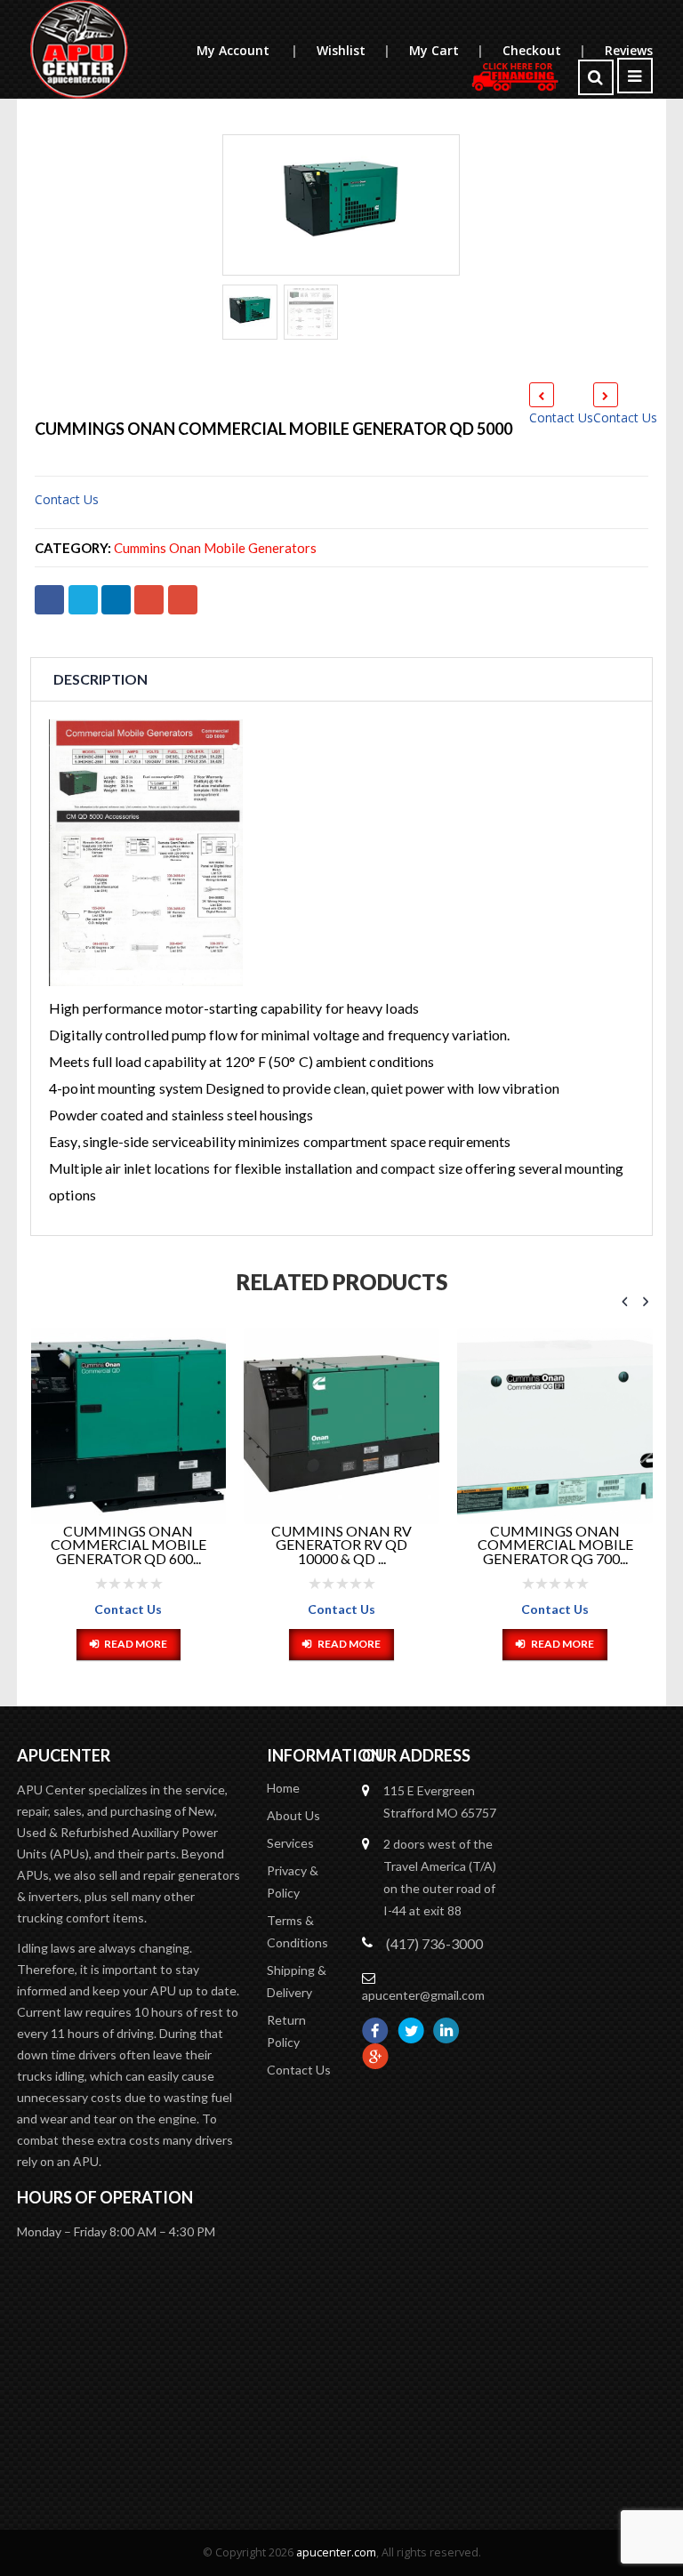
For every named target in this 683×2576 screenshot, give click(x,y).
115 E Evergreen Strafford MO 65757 (440, 1802)
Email (183, 600)
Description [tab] (100, 679)
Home (283, 1788)
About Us (293, 1815)
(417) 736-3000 (434, 1943)
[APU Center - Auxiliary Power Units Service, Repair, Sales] (79, 49)
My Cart (446, 50)
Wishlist (353, 50)
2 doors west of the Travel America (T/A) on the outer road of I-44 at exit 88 (440, 1877)
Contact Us (561, 417)
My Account (247, 50)
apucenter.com (336, 2552)
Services (290, 1843)
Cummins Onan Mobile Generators (215, 548)
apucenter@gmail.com (423, 1995)
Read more (136, 1644)
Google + (149, 600)
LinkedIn (116, 600)
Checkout (544, 50)
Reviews (629, 50)
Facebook (49, 600)
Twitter (83, 600)
